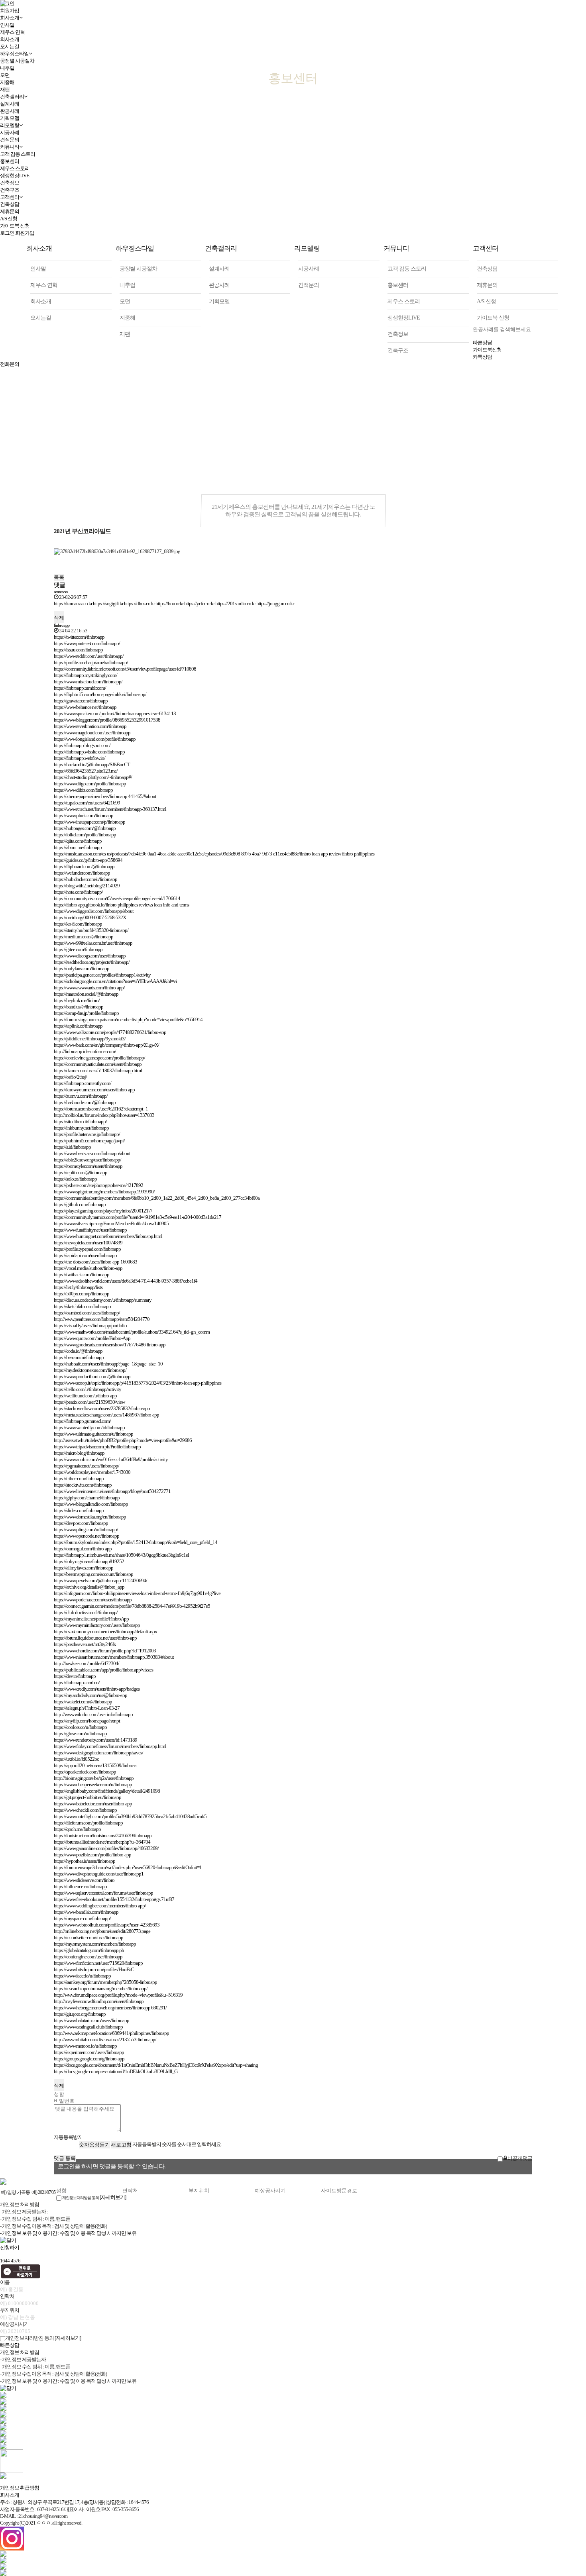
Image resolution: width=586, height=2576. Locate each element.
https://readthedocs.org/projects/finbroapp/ (92, 962)
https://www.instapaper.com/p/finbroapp (89, 822)
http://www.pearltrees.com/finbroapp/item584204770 (102, 1319)
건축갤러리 (221, 248)
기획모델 (10, 118)
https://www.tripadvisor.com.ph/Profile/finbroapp (97, 1447)
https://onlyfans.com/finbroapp (82, 968)
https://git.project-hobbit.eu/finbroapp (88, 1797)
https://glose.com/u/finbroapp (80, 1733)
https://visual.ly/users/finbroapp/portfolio (90, 1325)
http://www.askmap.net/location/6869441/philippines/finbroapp (111, 2033)
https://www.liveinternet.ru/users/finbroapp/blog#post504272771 (112, 1491)
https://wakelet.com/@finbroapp (83, 1702)
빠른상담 (482, 342)
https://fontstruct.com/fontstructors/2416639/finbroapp (103, 1835)
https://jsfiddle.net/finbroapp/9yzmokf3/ (90, 1039)
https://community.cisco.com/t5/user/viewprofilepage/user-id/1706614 (117, 898)
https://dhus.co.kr (139, 603)
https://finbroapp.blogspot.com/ (82, 745)
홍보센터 (10, 161)
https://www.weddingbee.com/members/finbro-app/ (100, 1906)
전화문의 (10, 364)
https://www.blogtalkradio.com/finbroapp (91, 1504)
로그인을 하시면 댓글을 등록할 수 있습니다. (112, 2166)
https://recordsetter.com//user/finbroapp (88, 1937)
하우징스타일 (135, 248)
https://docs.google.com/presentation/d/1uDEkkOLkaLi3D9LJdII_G (116, 2071)
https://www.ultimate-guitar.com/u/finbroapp (93, 1434)
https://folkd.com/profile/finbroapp (85, 835)
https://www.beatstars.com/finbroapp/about (92, 1153)
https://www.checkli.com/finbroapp (85, 1810)
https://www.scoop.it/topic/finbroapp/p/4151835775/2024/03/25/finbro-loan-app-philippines (138, 1383)
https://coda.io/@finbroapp (78, 1351)
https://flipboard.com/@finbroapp (84, 866)
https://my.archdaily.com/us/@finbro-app (90, 1695)
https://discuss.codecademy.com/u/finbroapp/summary (103, 1300)
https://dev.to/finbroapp (75, 1676)
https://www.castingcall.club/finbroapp (88, 2027)
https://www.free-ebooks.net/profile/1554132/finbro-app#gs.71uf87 (114, 1899)
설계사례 (219, 269)
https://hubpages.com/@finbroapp (85, 828)
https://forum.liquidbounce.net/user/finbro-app (95, 1638)
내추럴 (127, 285)
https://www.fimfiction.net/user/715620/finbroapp (98, 1963)
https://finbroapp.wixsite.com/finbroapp (89, 752)
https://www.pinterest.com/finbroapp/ (87, 643)
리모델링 (10, 125)
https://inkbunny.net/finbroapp (81, 1128)
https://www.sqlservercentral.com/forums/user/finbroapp (103, 1893)
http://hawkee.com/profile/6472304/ (87, 1663)
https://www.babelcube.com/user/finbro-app (93, 1804)
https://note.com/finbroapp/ (78, 892)
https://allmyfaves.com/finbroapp (84, 1568)
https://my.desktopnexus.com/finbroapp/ (90, 1370)
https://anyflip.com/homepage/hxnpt (87, 1721)
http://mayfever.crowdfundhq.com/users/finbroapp (99, 2001)
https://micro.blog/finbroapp (79, 1453)
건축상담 (10, 204)
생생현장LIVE (15, 176)
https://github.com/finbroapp (80, 1204)
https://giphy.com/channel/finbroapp (87, 1498)
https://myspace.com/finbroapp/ (82, 1918)
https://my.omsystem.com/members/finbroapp (95, 1944)
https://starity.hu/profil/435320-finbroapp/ (91, 930)
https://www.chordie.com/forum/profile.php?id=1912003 (105, 1651)
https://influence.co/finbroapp (80, 1886)
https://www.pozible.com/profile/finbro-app (92, 1855)
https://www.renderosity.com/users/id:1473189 (95, 1740)
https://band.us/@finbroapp (79, 1007)
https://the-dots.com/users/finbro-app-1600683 (95, 1262)
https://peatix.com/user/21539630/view (89, 1402)
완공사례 (219, 285)
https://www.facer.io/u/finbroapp (82, 1976)
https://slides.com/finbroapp (79, 1510)
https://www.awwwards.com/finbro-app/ (89, 988)
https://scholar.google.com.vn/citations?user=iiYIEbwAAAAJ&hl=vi (115, 981)
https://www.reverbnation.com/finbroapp (90, 726)
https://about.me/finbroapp (78, 847)
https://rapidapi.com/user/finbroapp (85, 1255)
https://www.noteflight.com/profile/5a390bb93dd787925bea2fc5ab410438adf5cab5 (130, 1816)
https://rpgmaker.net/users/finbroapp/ (87, 1466)
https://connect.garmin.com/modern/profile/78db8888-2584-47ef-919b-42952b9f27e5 (132, 1606)
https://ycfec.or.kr (199, 603)
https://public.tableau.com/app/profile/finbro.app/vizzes (103, 1670)
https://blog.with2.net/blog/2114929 (87, 886)
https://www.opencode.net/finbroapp (87, 1536)
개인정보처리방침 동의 (81, 2198)
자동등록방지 (68, 2137)
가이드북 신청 (15, 226)
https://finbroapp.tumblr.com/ (80, 688)
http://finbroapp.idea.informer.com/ (85, 1051)
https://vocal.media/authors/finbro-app (88, 1268)
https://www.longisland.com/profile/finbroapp (95, 739)
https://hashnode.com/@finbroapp (85, 1102)
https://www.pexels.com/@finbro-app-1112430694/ (100, 1580)
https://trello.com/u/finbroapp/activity (88, 1389)
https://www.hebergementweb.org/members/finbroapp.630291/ (110, 2008)
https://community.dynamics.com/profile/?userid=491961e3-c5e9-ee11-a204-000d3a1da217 (138, 1217)
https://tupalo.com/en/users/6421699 (87, 803)
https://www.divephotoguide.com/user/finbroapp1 (99, 1874)
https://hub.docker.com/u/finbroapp (86, 879)
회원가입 (25, 233)
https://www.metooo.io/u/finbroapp (85, 2046)
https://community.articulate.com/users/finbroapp (98, 1064)
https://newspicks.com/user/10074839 (88, 1243)
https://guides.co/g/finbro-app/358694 (88, 860)
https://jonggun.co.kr (275, 603)
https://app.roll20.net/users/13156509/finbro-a (95, 1765)
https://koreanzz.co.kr (73, 603)
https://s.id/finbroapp (72, 1147)
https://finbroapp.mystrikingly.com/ (86, 675)
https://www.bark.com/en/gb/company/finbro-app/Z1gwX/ (106, 1045)
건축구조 (10, 190)
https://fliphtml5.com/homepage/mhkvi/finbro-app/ (100, 694)
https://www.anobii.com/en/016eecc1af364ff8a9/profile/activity (111, 1459)
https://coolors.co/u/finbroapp (80, 1727)
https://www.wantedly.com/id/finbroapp (89, 1427)
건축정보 (10, 183)
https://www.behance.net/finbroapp (85, 707)
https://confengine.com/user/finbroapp (88, 1957)
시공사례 (10, 132)
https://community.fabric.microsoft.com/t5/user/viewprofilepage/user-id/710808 (125, 669)
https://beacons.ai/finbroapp (79, 1357)
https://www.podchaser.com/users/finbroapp (93, 1600)
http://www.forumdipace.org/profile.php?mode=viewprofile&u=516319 (118, 1995)
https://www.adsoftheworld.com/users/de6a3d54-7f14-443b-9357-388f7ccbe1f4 (126, 1281)
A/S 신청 (9, 219)
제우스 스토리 (15, 168)
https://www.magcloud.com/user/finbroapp (92, 733)
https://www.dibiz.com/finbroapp (83, 790)
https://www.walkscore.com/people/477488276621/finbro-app (110, 1032)
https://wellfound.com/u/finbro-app (85, 1396)
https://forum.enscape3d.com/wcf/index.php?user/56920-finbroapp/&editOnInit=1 (128, 1867)
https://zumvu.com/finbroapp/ (81, 1096)
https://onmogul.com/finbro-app (83, 1549)
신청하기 (10, 2247)
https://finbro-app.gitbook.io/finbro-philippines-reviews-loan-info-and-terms (121, 905)
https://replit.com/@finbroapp (81, 1172)
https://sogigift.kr (108, 603)
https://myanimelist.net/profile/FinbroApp (91, 1619)
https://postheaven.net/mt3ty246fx (85, 1644)
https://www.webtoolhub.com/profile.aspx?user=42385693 (107, 1925)
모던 (125, 301)
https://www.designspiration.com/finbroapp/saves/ (98, 1753)
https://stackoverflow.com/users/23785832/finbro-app (102, 1408)
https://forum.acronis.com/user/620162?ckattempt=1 (101, 1109)
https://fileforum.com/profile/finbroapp (88, 1823)
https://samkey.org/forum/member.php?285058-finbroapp (105, 1982)
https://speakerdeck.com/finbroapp (85, 1772)
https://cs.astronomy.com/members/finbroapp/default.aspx (105, 1631)
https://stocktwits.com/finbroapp (83, 1485)
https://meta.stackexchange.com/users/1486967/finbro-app (106, 1415)
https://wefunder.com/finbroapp (82, 873)
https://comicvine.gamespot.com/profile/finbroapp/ (99, 1058)
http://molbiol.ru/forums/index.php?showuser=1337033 (104, 1115)
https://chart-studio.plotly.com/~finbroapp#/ (93, 777)
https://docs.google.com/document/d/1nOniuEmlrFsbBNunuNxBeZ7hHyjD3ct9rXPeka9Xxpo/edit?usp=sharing (156, 2065)
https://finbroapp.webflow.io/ (80, 758)
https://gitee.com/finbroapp (78, 949)
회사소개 (39, 248)
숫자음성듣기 (94, 2145)
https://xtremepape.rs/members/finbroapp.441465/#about (105, 796)
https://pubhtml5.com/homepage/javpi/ (89, 1141)
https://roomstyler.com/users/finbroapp (88, 1166)
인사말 (38, 269)
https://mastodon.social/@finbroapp (86, 994)
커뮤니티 (10, 147)
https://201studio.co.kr (235, 603)
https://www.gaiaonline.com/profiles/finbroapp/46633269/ (106, 1848)
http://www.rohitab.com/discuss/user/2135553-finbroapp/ (105, 2039)
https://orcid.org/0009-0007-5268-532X (90, 917)
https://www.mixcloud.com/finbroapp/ (88, 682)
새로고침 (121, 2145)
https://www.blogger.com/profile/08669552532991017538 (107, 720)
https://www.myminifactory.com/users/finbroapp (97, 1625)
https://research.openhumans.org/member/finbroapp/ (101, 1988)
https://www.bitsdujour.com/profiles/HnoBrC (94, 1969)
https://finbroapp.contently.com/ (83, 1083)
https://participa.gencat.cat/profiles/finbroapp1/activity (102, 975)
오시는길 (41, 318)
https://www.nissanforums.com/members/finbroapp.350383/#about (114, 1657)
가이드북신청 (487, 350)
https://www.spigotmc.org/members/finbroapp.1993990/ (104, 1192)
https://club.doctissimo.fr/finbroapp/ (86, 1612)
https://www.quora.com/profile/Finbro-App (92, 1338)
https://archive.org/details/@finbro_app (89, 1587)
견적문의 (10, 140)
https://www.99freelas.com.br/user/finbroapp (93, 943)
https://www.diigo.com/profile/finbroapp (90, 784)
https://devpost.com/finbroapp (81, 1523)
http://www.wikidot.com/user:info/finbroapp (93, 1714)
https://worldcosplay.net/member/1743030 (92, 1472)
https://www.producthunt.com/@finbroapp (92, 1376)
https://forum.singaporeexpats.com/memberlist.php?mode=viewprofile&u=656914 (128, 1019)
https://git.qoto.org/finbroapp (80, 2014)
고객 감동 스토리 (18, 154)
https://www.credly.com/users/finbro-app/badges (97, 1689)
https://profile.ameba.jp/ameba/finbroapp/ (91, 662)
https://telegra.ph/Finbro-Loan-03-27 (87, 1708)
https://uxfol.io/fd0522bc (76, 1759)
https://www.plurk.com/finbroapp (84, 815)
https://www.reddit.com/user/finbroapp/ (89, 656)
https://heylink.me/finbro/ (77, 1000)
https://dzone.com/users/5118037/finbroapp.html (98, 1070)
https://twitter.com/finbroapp (79, 637)
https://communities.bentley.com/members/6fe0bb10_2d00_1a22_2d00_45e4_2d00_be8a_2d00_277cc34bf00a (157, 1198)
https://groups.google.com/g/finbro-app (89, 2059)
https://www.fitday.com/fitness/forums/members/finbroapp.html (110, 1746)
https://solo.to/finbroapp (75, 1179)
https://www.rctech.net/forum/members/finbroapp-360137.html (110, 809)
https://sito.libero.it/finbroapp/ (80, 1121)
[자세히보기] (113, 2197)
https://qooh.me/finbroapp (77, 1829)
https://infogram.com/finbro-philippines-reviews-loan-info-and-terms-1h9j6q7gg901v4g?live (137, 1593)
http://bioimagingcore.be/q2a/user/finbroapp (94, 1778)
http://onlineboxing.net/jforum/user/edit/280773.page (102, 1931)
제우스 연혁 (44, 285)
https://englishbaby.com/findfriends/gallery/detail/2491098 (107, 1791)
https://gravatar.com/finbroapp (81, 701)
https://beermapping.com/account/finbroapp (93, 1574)
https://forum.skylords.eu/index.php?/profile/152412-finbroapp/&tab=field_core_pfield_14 (136, 1542)
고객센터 (10, 197)
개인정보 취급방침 (20, 2488)
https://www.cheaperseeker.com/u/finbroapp (93, 1784)
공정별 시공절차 (138, 269)
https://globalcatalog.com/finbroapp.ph (89, 1950)
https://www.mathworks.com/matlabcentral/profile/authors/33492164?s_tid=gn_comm (132, 1332)
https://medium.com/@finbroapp (84, 937)
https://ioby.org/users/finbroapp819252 (89, 1561)
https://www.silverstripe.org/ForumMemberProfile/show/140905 (111, 1223)
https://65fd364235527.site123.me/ (86, 771)
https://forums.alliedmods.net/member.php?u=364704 (102, 1842)
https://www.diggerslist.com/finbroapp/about (94, 911)
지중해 (127, 318)
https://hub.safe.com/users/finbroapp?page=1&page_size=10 (108, 1364)
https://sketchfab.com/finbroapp (82, 1306)
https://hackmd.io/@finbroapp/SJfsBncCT (92, 764)
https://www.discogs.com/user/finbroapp (90, 956)
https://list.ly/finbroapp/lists (78, 1287)
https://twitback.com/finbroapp (82, 1274)
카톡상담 (482, 357)
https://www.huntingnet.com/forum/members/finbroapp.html (108, 1236)
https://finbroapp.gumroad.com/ (82, 1421)
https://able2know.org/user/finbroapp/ (88, 1160)
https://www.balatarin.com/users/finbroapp (91, 2020)
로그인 (7, 233)
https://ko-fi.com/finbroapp (78, 924)
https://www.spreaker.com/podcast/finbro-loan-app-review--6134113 (115, 713)
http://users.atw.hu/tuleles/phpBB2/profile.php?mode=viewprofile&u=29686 (123, 1440)
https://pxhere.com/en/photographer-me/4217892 (98, 1185)
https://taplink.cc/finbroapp (78, 1026)
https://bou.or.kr (169, 603)
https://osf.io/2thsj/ (70, 1077)
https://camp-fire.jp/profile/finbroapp (86, 1013)
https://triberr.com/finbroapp (79, 1478)
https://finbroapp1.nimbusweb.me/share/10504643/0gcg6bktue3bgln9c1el (121, 1555)
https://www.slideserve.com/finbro (84, 1880)
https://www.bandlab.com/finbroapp (86, 1912)
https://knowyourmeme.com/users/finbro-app (94, 1090)
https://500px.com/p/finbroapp (82, 1294)
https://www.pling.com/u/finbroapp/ (86, 1529)
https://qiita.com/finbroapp (78, 841)
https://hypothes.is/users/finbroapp (85, 1861)
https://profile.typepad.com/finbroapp (87, 1249)
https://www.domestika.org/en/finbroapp (90, 1517)
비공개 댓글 (519, 2158)
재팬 (125, 334)
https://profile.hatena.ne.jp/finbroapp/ (87, 1134)
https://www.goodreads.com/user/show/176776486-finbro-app (110, 1345)
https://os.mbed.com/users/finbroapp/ (87, 1313)
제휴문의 (10, 211)
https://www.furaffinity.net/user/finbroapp (90, 1230)
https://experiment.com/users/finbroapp (89, 2052)
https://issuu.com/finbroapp (78, 650)
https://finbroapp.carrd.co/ (77, 1682)
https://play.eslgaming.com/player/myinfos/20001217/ (103, 1211)
